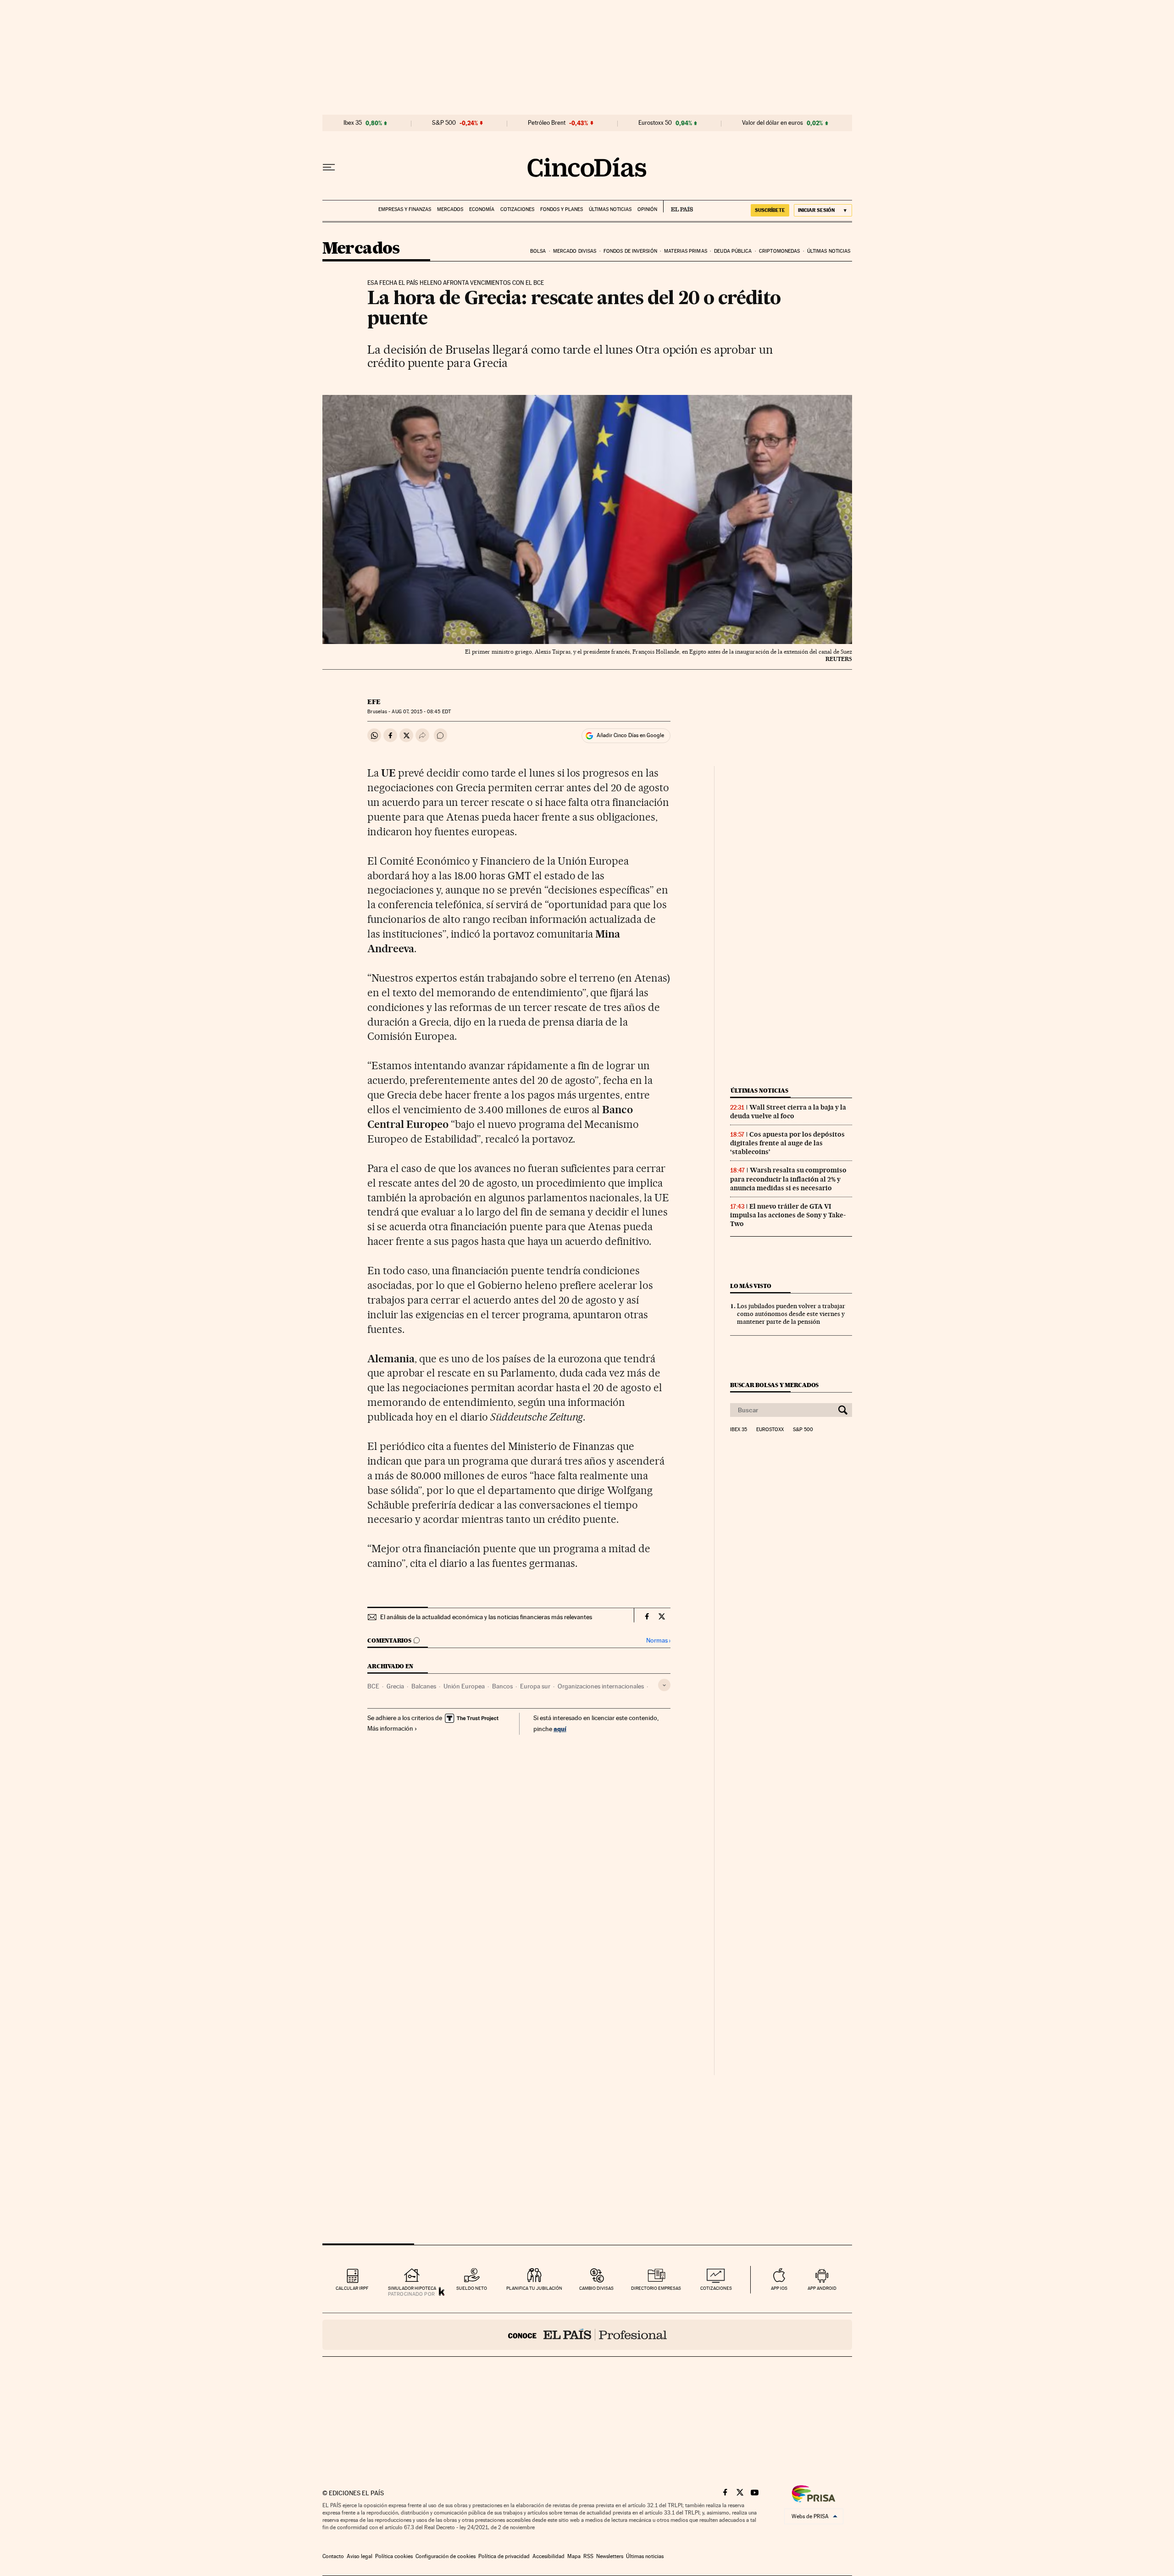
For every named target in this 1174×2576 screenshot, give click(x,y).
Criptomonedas (779, 251)
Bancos (502, 1686)
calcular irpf (352, 2288)
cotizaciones (716, 2288)
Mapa (574, 2556)
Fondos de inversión (630, 251)
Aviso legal (360, 2556)
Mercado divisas (575, 251)
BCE (373, 1686)
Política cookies (394, 2556)
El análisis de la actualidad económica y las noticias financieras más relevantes (486, 1617)
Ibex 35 (353, 123)
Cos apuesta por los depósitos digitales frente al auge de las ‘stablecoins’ (787, 1143)
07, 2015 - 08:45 (421, 712)
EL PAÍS (678, 206)
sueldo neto (472, 2288)
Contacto (333, 2556)
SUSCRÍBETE (770, 210)
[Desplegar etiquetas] (664, 1685)
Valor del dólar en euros (773, 123)
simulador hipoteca (412, 2288)
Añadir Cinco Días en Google (630, 735)
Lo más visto (751, 1286)
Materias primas (686, 251)
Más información (390, 1728)
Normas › (658, 1641)
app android (822, 2288)
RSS (588, 2556)
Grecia (395, 1686)
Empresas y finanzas (405, 209)
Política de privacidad (504, 2556)
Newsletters (610, 2556)
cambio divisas (596, 2288)
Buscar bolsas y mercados (774, 1385)
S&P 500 (444, 123)
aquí (560, 1729)
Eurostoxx (770, 1430)
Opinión (647, 209)
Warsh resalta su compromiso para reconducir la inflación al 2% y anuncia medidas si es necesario (788, 1179)
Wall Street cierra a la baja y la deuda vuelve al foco (788, 1112)
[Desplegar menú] (329, 167)
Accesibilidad (548, 2556)
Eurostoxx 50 (655, 123)
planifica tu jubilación (534, 2288)
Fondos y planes (562, 209)
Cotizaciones (517, 209)
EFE (374, 702)
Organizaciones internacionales (601, 1686)
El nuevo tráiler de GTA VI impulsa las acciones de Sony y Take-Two (788, 1215)
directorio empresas (656, 2288)
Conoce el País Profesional (587, 2335)
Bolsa (538, 251)
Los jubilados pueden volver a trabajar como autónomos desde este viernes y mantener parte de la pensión (791, 1314)
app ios (779, 2288)
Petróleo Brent (547, 123)
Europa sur (535, 1686)
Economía (482, 209)
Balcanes (424, 1686)
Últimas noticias (610, 209)
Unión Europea (464, 1686)
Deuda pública (733, 251)
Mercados (450, 209)
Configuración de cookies (446, 2556)
